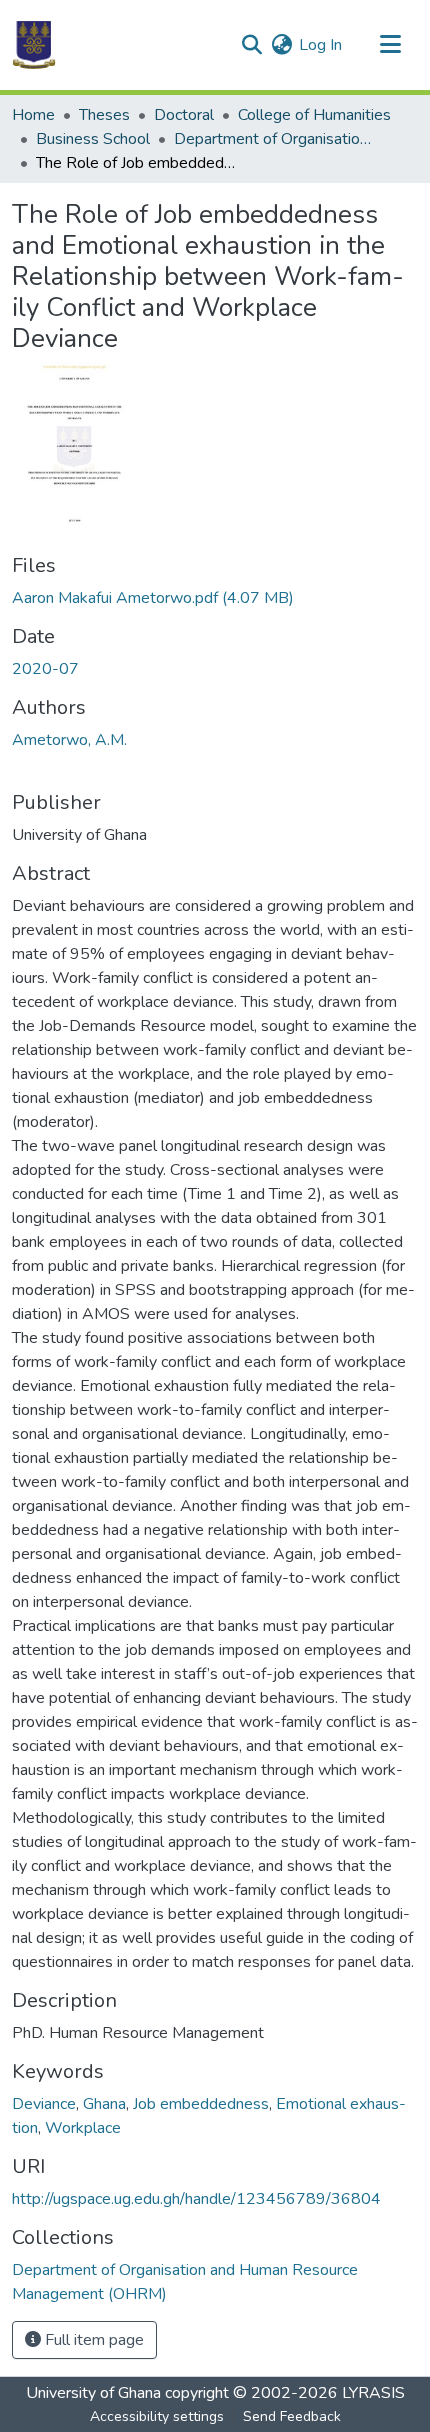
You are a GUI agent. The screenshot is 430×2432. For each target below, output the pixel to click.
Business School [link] (93, 139)
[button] (34, 45)
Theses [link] (104, 115)
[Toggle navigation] (390, 45)
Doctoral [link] (184, 115)
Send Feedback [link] (292, 2416)
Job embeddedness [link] (201, 2104)
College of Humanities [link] (314, 115)
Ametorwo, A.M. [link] (69, 740)
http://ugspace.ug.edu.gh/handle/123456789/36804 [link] (196, 2199)
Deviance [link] (44, 2104)
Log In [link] (320, 45)
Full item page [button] (92, 2340)
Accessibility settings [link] (157, 2416)
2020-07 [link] (45, 669)
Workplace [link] (83, 2128)
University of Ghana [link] (93, 2393)
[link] (215, 598)
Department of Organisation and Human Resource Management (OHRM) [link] (274, 139)
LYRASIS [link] (373, 2393)
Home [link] (33, 115)
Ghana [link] (104, 2104)
